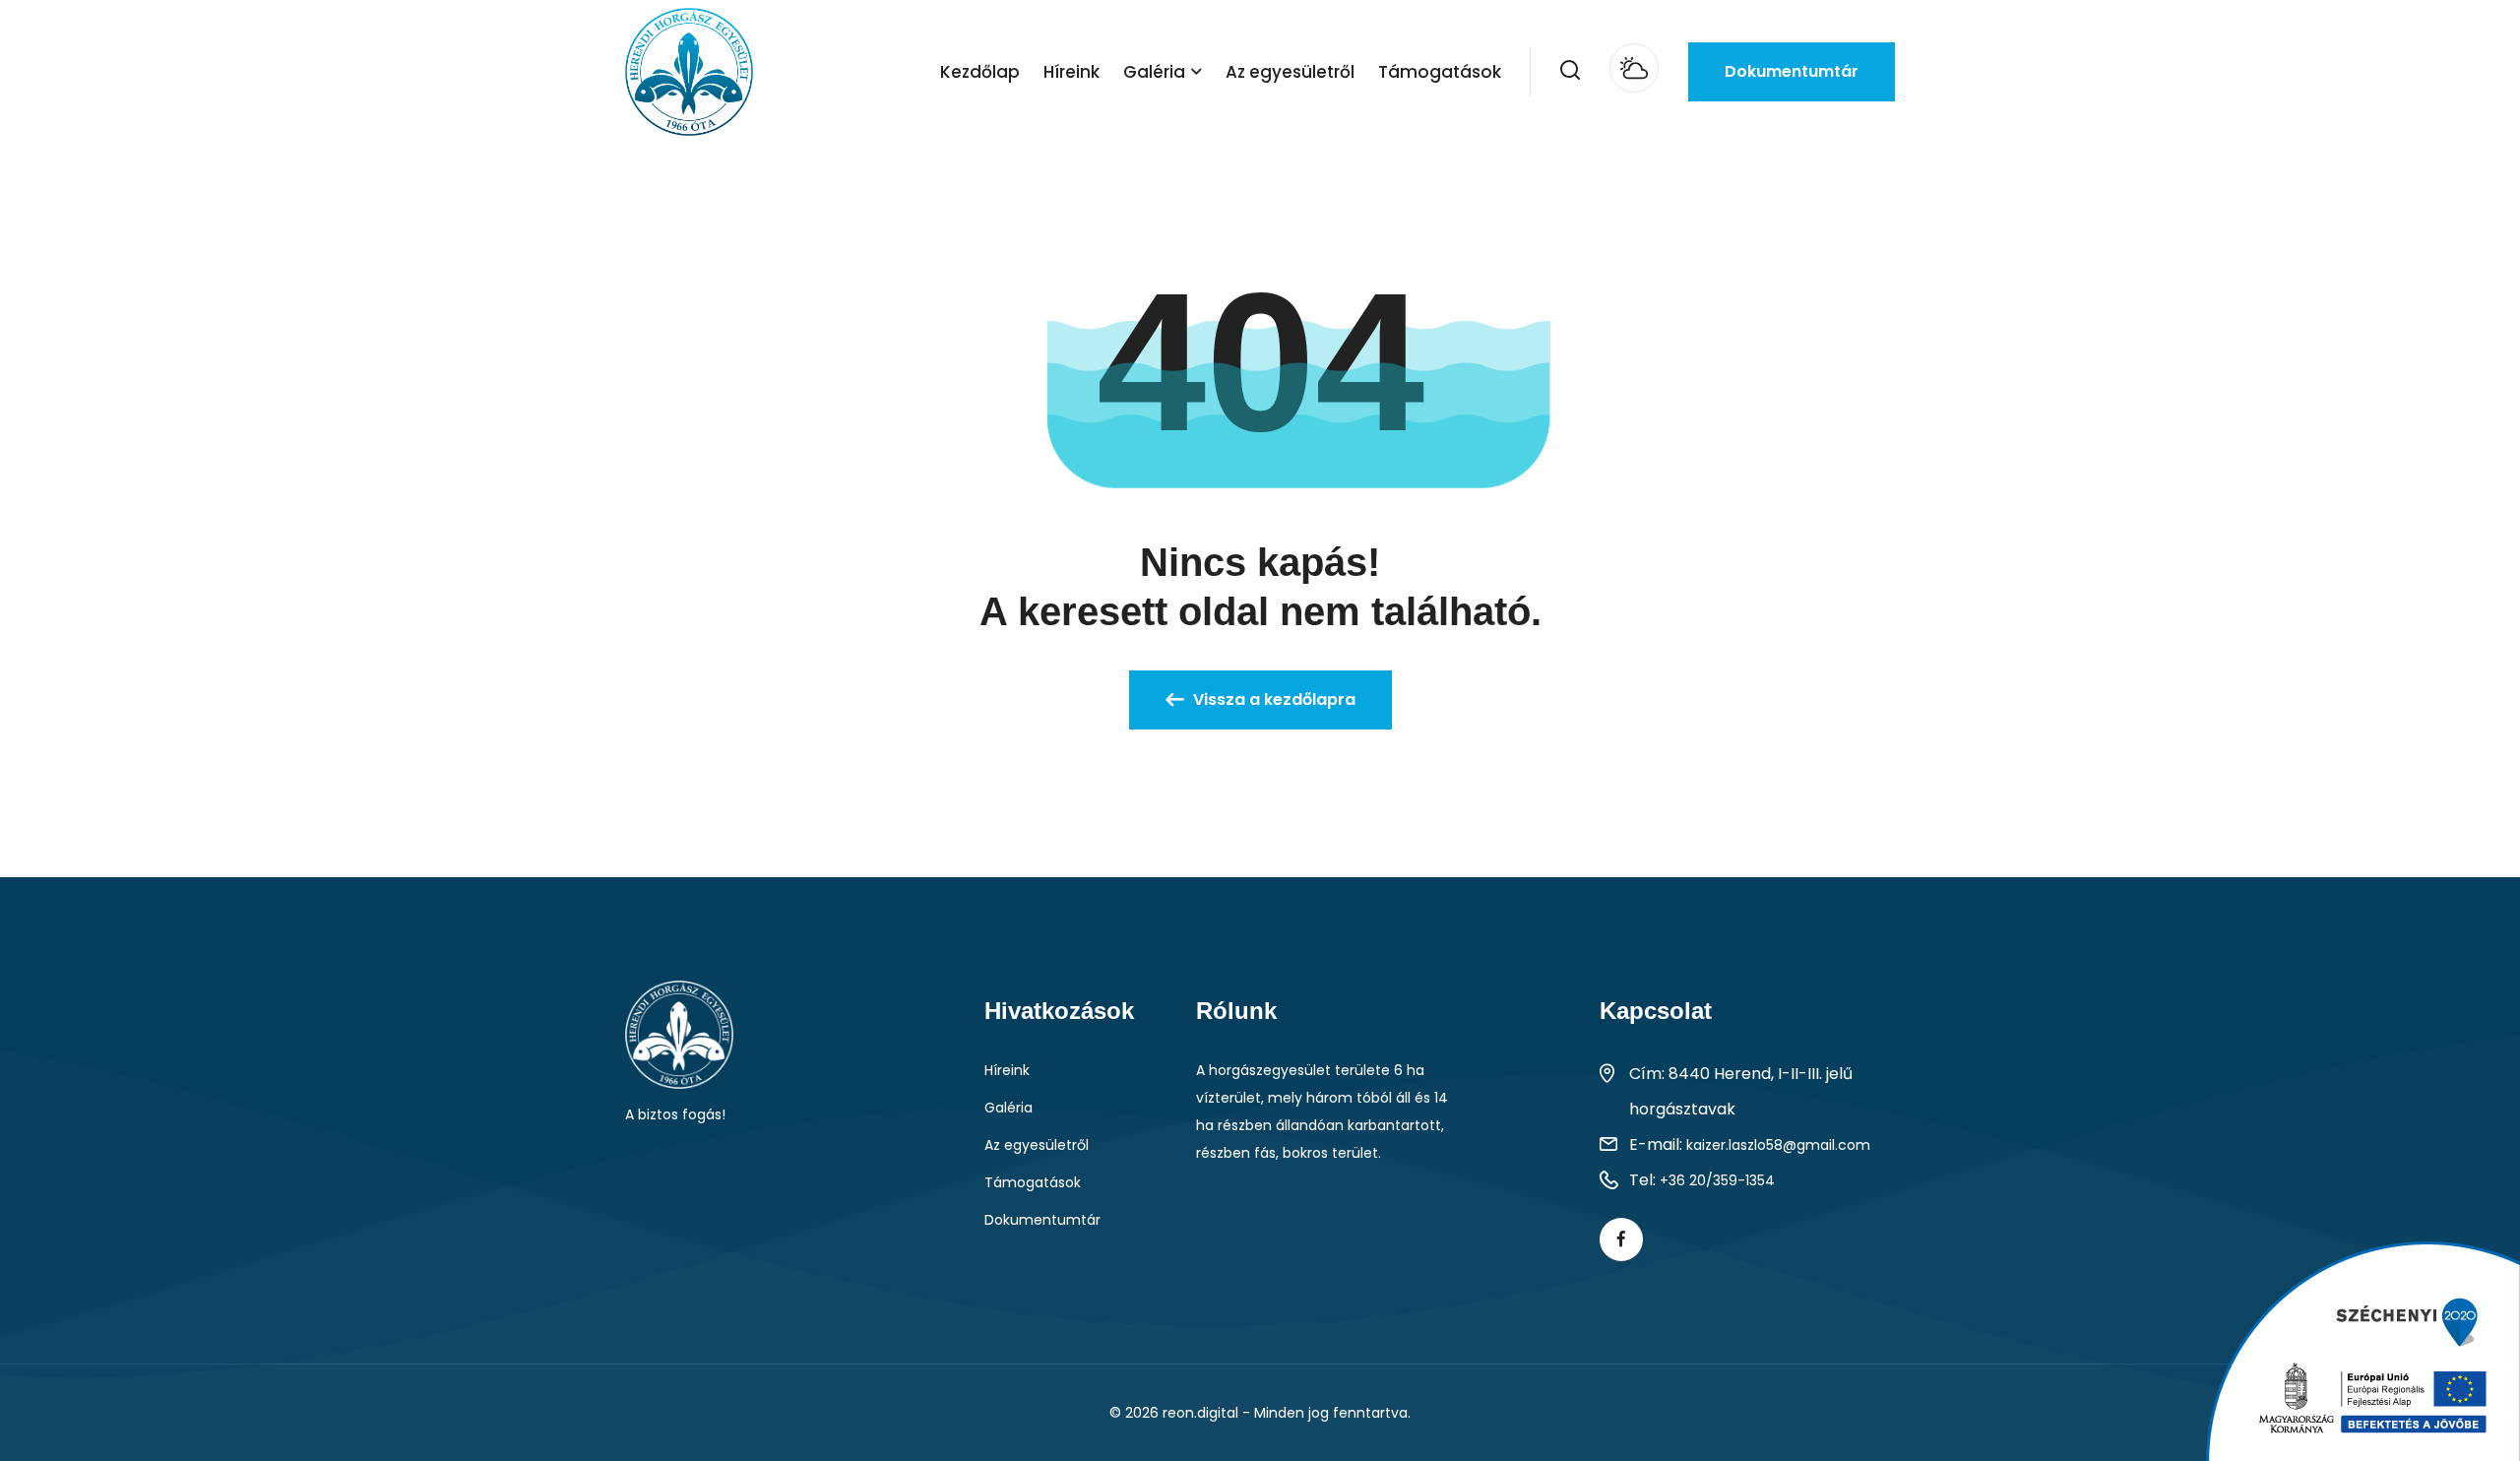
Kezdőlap (980, 72)
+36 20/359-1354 (1717, 1180)
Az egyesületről (1290, 72)
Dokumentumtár (1792, 71)
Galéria (1154, 72)
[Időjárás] (1634, 68)
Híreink (1071, 72)
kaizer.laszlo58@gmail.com (1778, 1145)
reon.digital (1200, 1413)
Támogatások (1440, 72)
